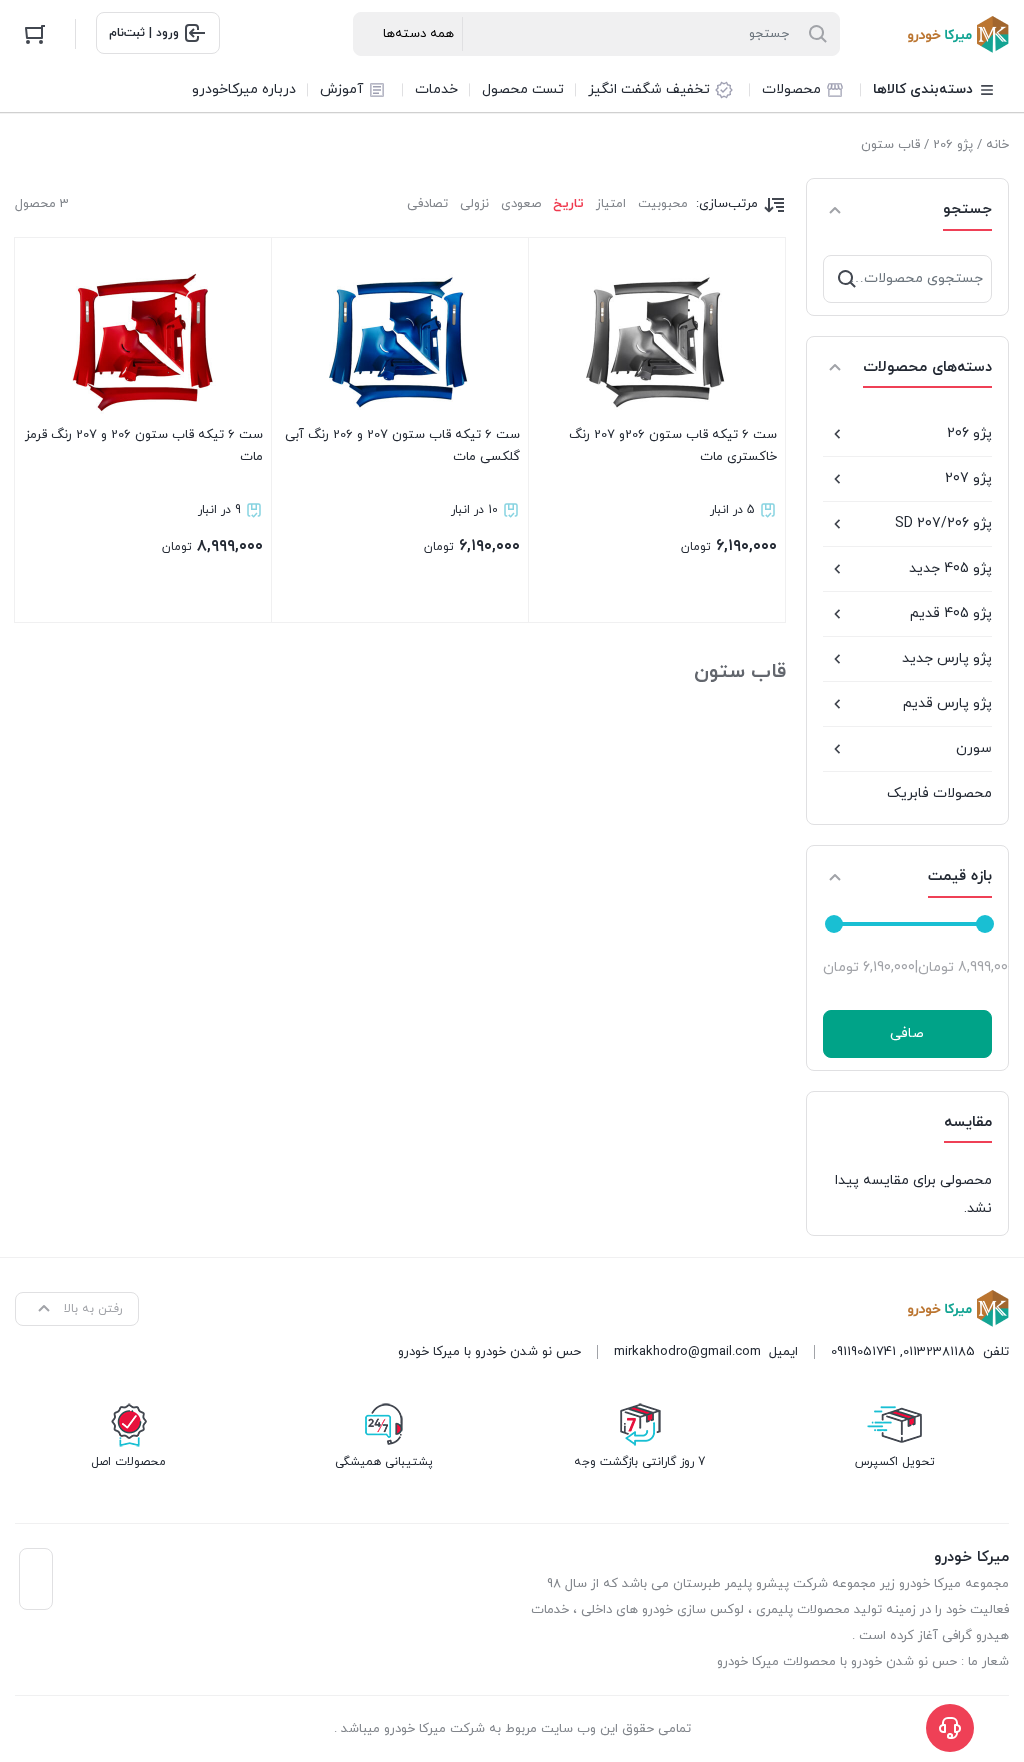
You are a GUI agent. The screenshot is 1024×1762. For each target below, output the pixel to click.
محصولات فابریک (939, 793)
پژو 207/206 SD (943, 523)
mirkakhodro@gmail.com (687, 1352)
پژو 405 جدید (950, 568)
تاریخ (568, 204)
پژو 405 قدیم (951, 613)
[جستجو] (847, 279)
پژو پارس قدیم (947, 703)
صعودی (521, 204)
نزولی (474, 204)
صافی (907, 1033)
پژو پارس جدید (947, 658)
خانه (997, 145)
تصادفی (427, 204)
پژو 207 (968, 478)
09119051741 (863, 1352)
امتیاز (611, 204)
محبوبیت (663, 204)
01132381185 (939, 1352)
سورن (974, 748)
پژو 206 (953, 145)
